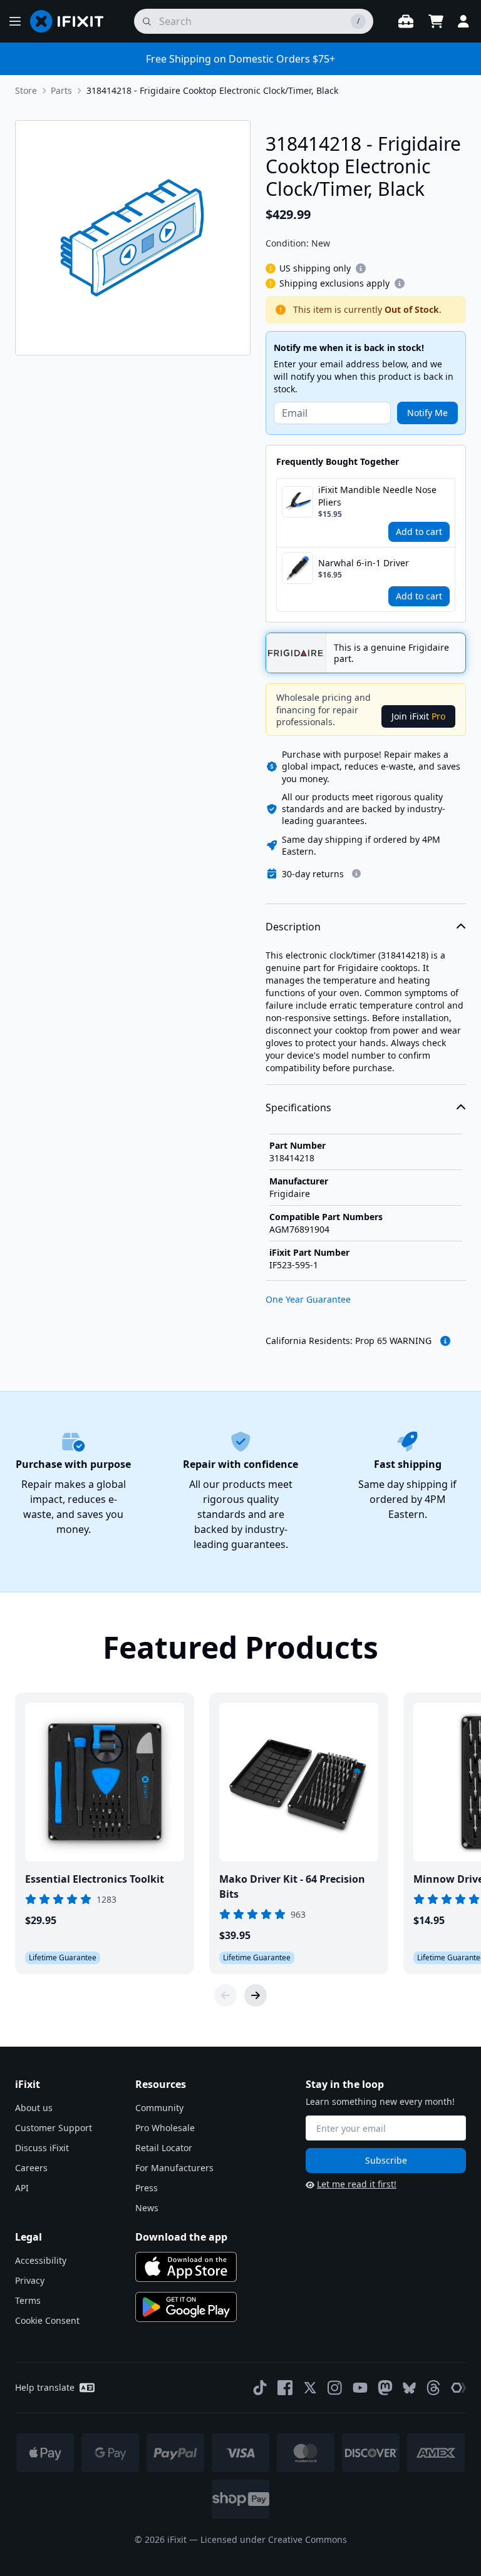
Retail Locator (164, 2148)
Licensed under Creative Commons (274, 2539)
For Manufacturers (174, 2168)
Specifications (298, 1107)
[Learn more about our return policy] (356, 873)
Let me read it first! (357, 2184)
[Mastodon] (385, 2388)
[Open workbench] (406, 21)
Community (159, 2108)
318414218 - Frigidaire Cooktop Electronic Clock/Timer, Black (212, 90)
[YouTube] (360, 2388)
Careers (31, 2168)
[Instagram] (335, 2388)
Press (147, 2188)
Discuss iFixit (42, 2148)
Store (26, 90)
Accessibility (41, 2260)
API (22, 2188)
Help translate (45, 2387)
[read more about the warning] (445, 1341)
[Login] (463, 21)
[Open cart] (436, 21)
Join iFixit (418, 716)
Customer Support (54, 2128)
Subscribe (386, 2160)
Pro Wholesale (165, 2128)
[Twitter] (310, 2388)
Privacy (30, 2280)
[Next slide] (256, 1995)
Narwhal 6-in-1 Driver (364, 563)
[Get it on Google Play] (186, 2307)
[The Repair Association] (458, 2388)
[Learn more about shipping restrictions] (361, 268)
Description (293, 927)
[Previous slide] (225, 1995)
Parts (61, 90)
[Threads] (433, 2388)
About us (34, 2108)
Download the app (181, 2237)
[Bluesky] (409, 2388)
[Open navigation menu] (15, 21)
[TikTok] (260, 2388)
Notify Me (427, 413)
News (147, 2208)
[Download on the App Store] (186, 2267)
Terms (28, 2300)
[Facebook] (285, 2388)
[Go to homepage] (72, 21)
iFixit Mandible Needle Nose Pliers (377, 496)
